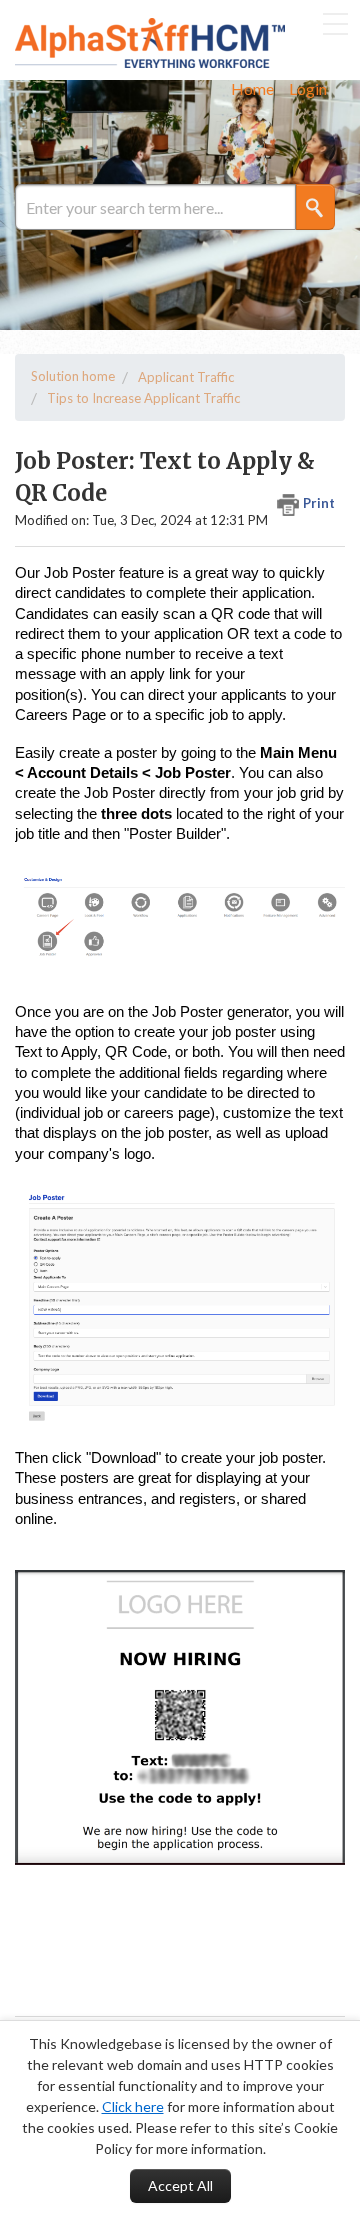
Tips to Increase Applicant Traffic (143, 398)
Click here (133, 2106)
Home (252, 88)
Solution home (73, 376)
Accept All (180, 2185)
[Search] (316, 207)
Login (308, 88)
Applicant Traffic (186, 377)
